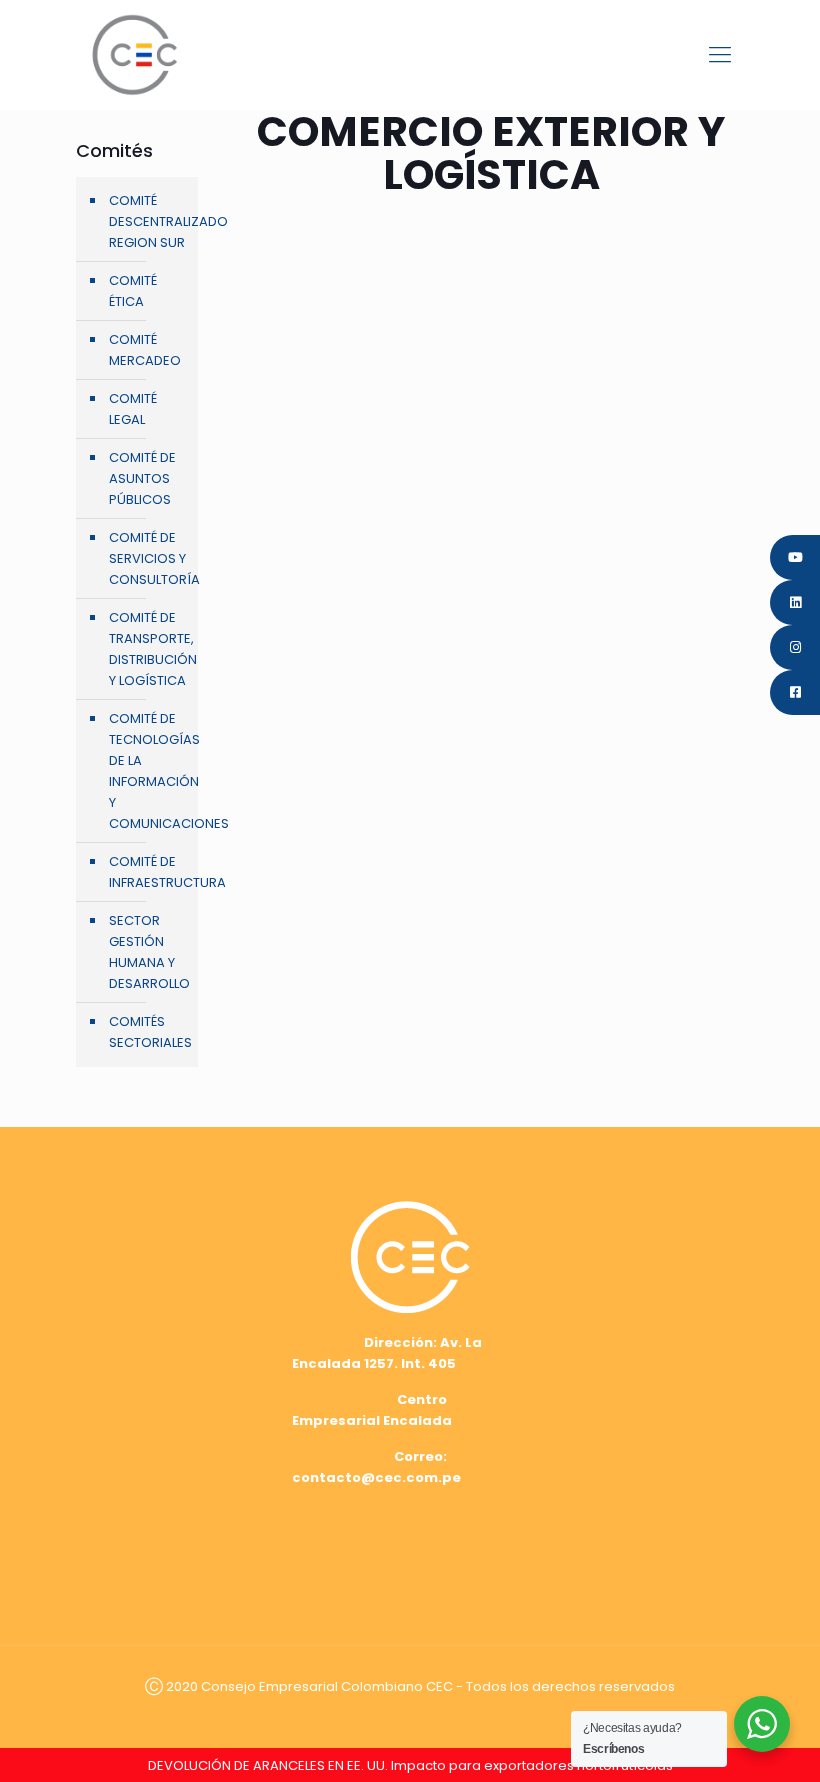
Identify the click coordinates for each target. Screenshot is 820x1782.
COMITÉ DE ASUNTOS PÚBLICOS (142, 478)
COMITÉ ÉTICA (133, 291)
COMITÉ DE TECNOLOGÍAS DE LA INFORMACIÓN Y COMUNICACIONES (148, 771)
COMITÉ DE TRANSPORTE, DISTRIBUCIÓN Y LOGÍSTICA (148, 649)
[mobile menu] (720, 55)
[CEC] (134, 54)
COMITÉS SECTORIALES (148, 1032)
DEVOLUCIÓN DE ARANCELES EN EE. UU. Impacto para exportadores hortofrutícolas (410, 1765)
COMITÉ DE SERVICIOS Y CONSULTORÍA (148, 558)
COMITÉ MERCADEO (145, 350)
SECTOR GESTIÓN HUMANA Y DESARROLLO (148, 952)
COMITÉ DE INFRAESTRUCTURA (148, 872)
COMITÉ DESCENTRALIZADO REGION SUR (148, 221)
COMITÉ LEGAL (133, 409)
